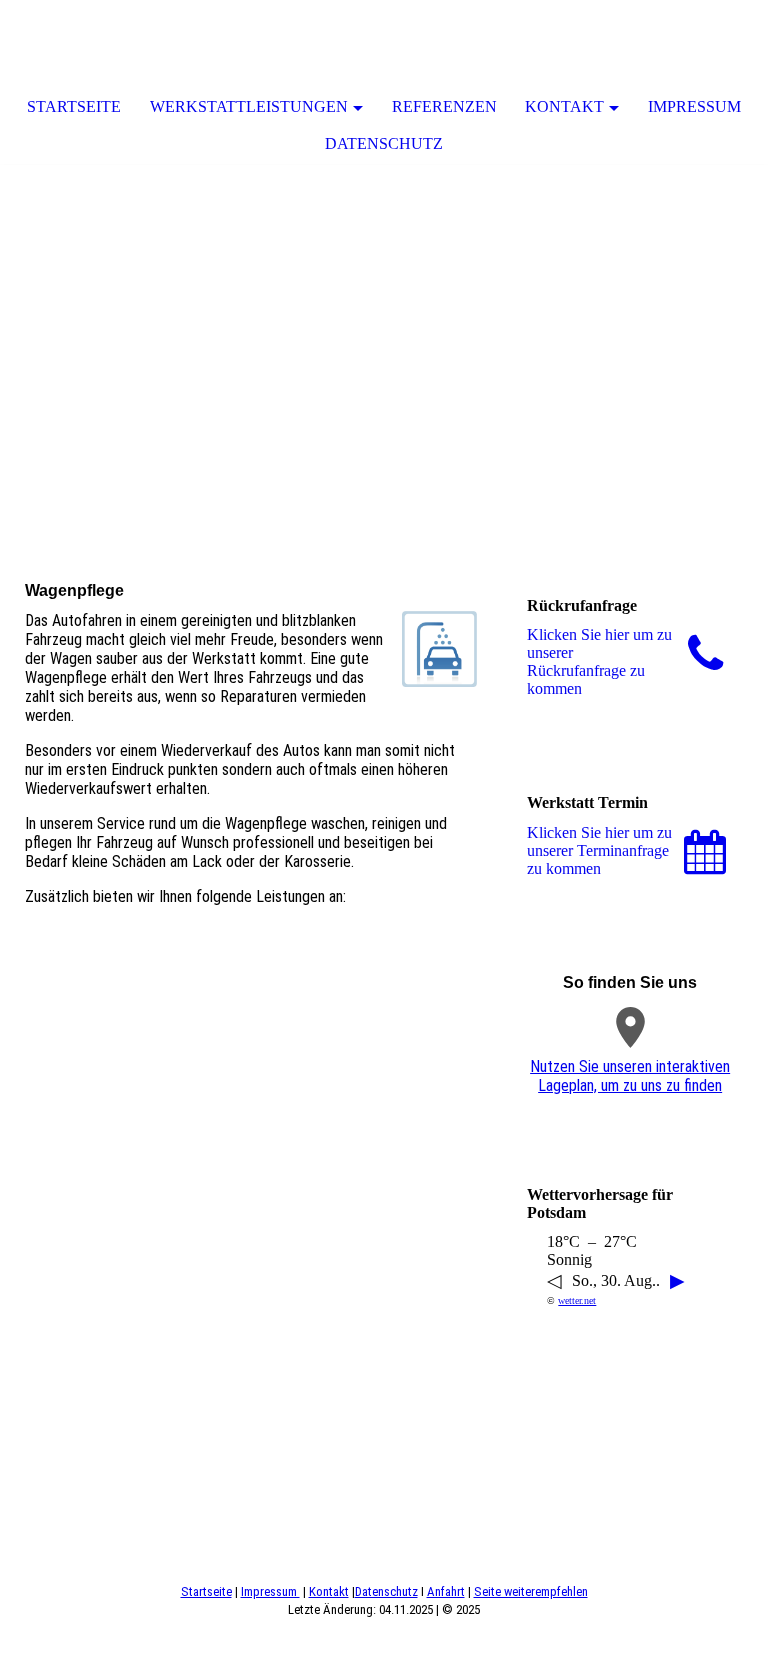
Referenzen (444, 106)
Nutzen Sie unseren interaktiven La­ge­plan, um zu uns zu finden (630, 1076)
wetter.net (577, 1300)
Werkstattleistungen (249, 106)
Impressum (694, 106)
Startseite (74, 106)
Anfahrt (446, 1591)
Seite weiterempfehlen (531, 1591)
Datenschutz (384, 143)
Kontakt (564, 106)
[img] (384, 314)
